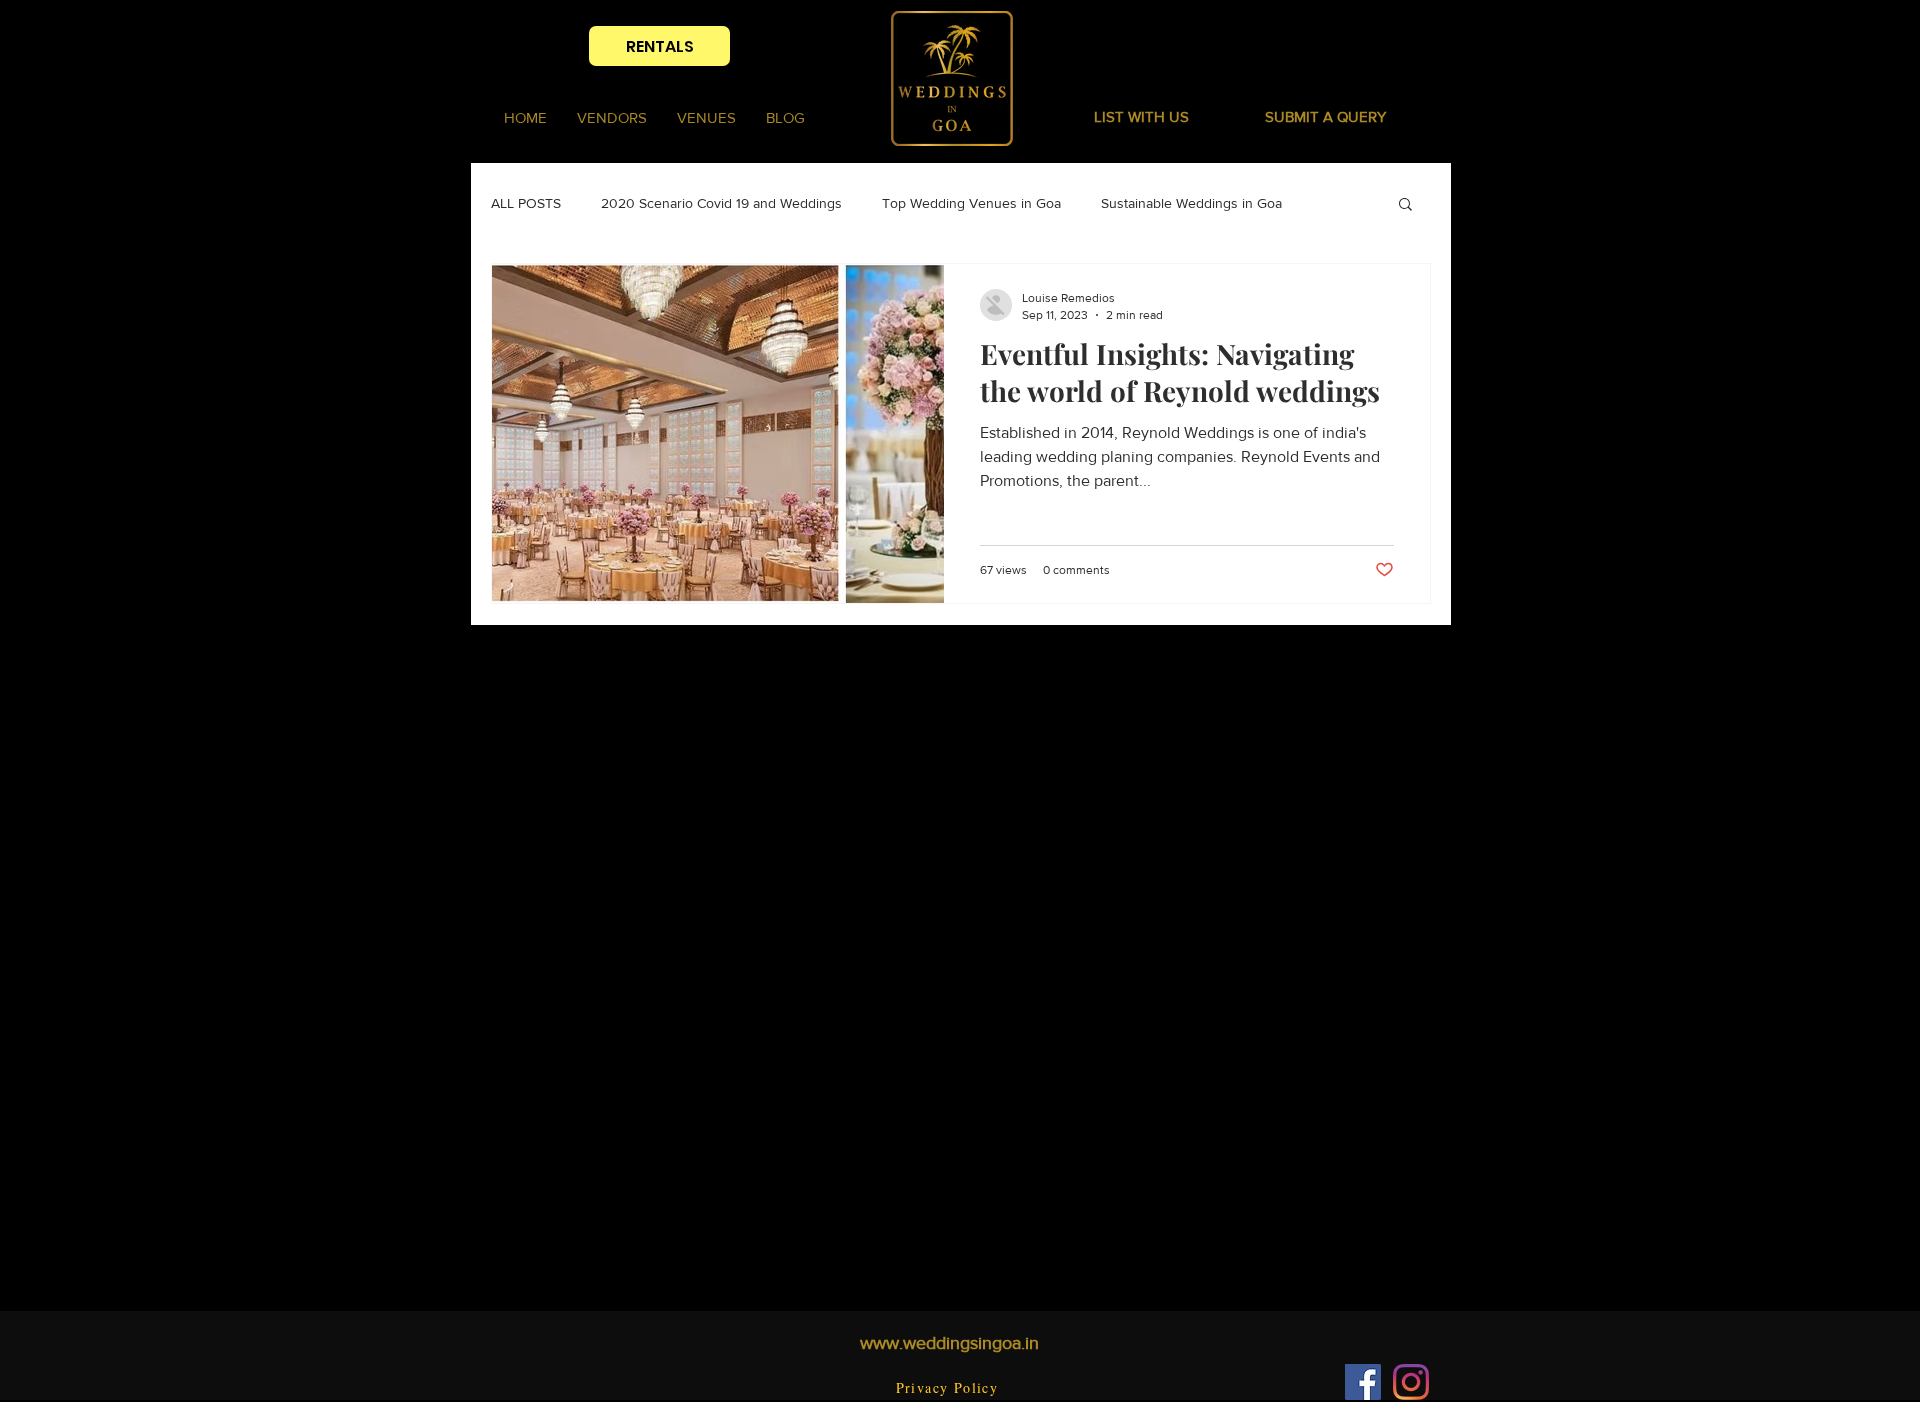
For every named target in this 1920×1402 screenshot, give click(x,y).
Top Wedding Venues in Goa (971, 203)
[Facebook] (1363, 1382)
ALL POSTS (526, 203)
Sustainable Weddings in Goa (1191, 203)
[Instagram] (1411, 1382)
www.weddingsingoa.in (949, 1343)
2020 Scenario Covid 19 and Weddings (721, 203)
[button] (1325, 116)
